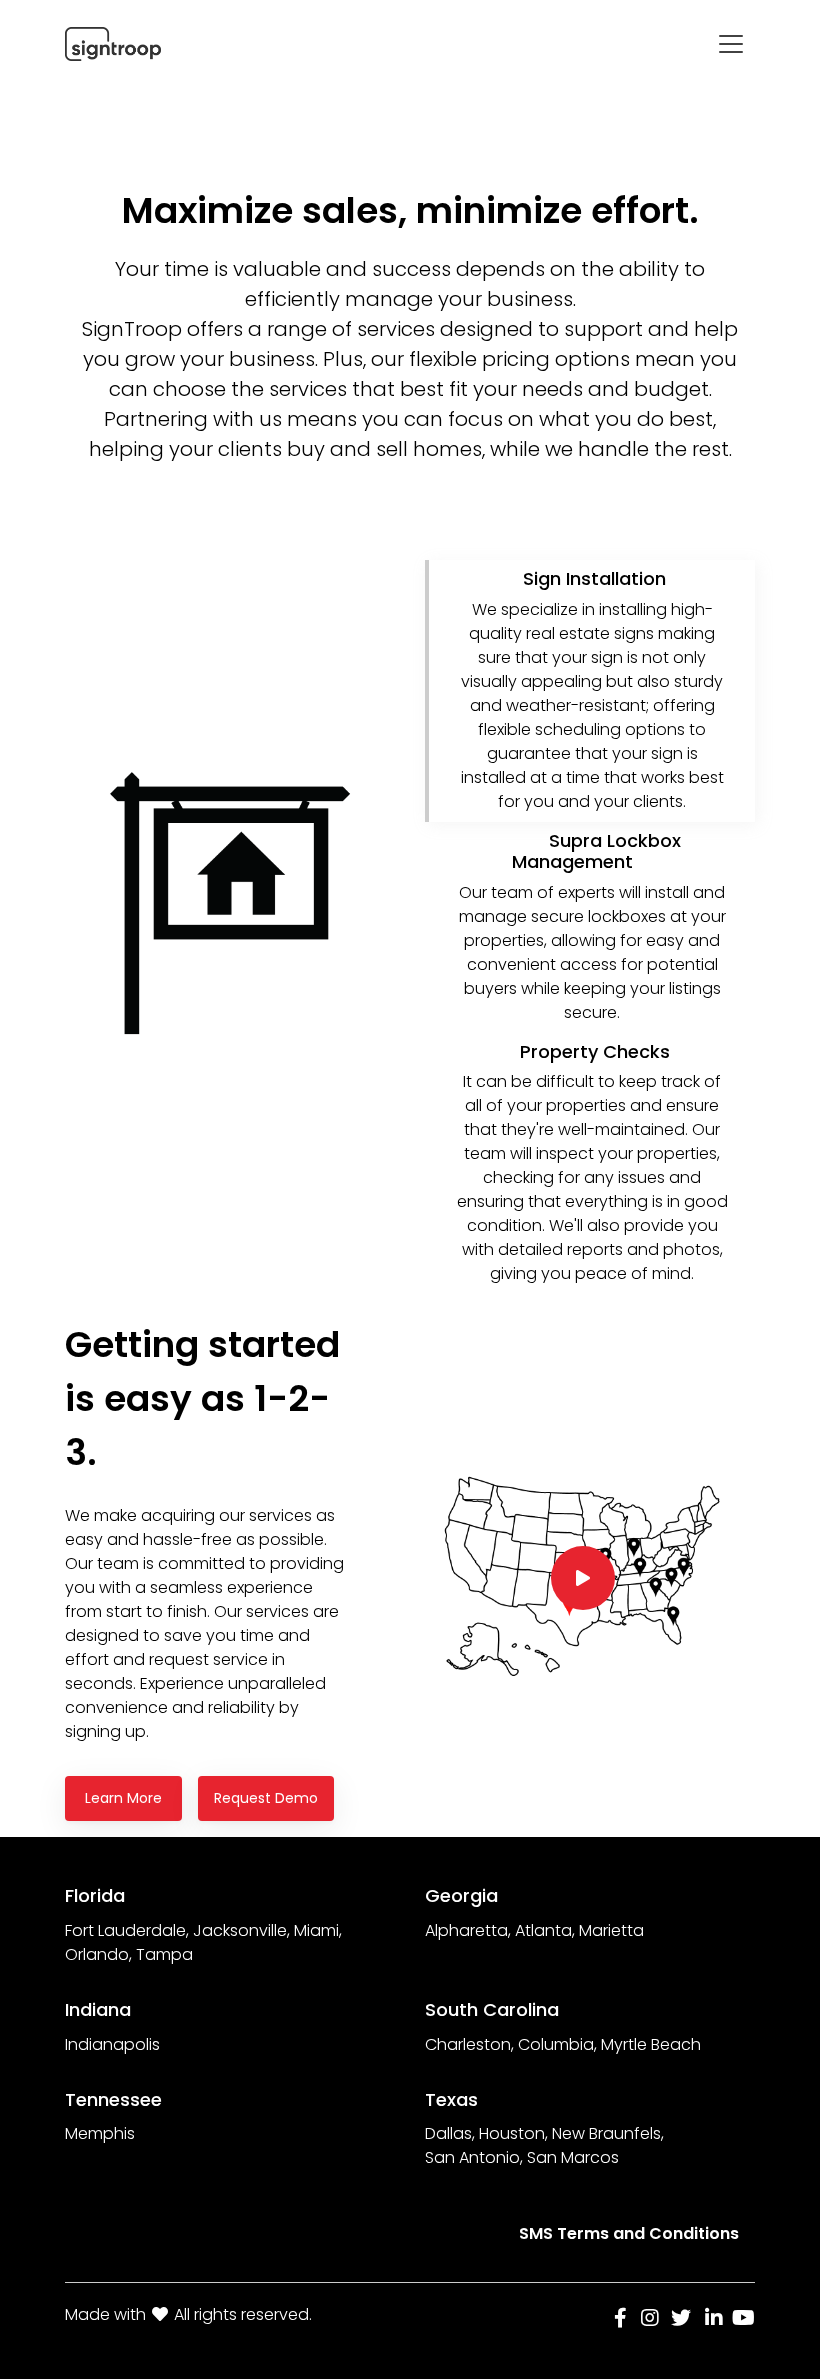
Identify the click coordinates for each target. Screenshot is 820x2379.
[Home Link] (113, 44)
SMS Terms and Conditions (629, 2233)
